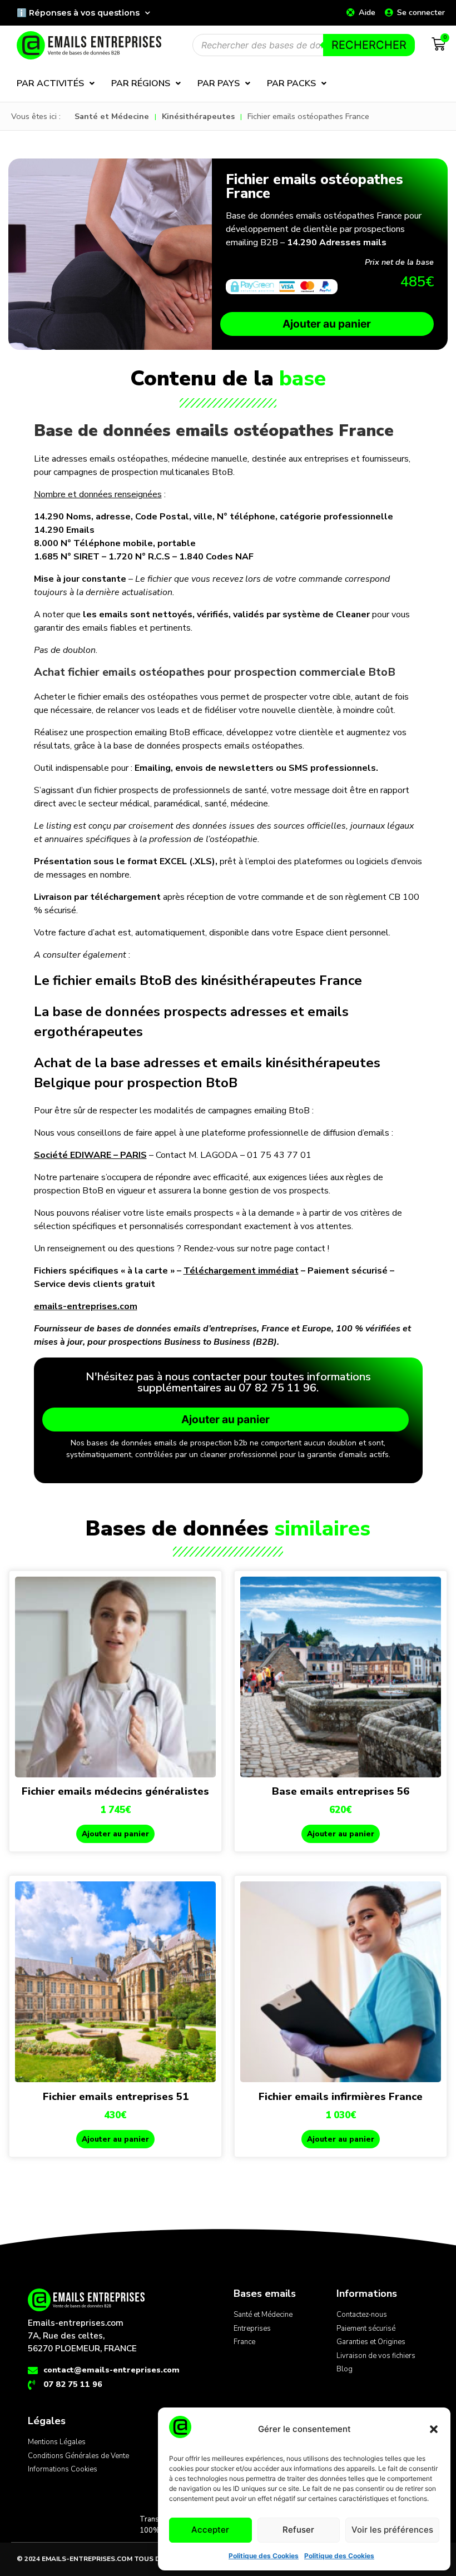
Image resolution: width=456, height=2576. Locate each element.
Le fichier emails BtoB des (198, 980)
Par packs (291, 83)
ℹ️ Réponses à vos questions (78, 13)
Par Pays (219, 83)
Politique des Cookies (264, 2556)
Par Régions (141, 83)
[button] (434, 2429)
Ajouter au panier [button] (115, 1834)
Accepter (210, 2530)
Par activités (50, 83)
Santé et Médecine (112, 116)
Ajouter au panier (327, 324)
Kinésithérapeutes (198, 116)
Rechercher (369, 45)
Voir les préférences (392, 2530)
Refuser (298, 2530)
